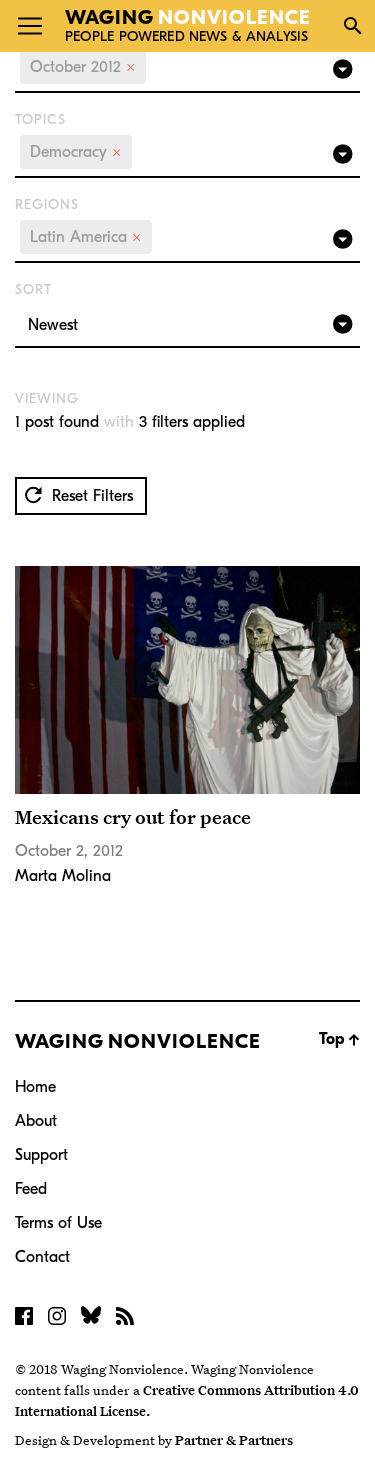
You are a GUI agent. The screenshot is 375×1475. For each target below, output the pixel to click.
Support (41, 1155)
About (36, 1121)
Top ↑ (339, 1039)
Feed (31, 1189)
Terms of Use (58, 1223)
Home (35, 1087)
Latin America (86, 237)
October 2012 (83, 67)
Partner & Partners (234, 1440)
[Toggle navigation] (30, 26)
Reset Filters (90, 496)
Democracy (76, 152)
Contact (42, 1257)
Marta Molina (63, 876)
